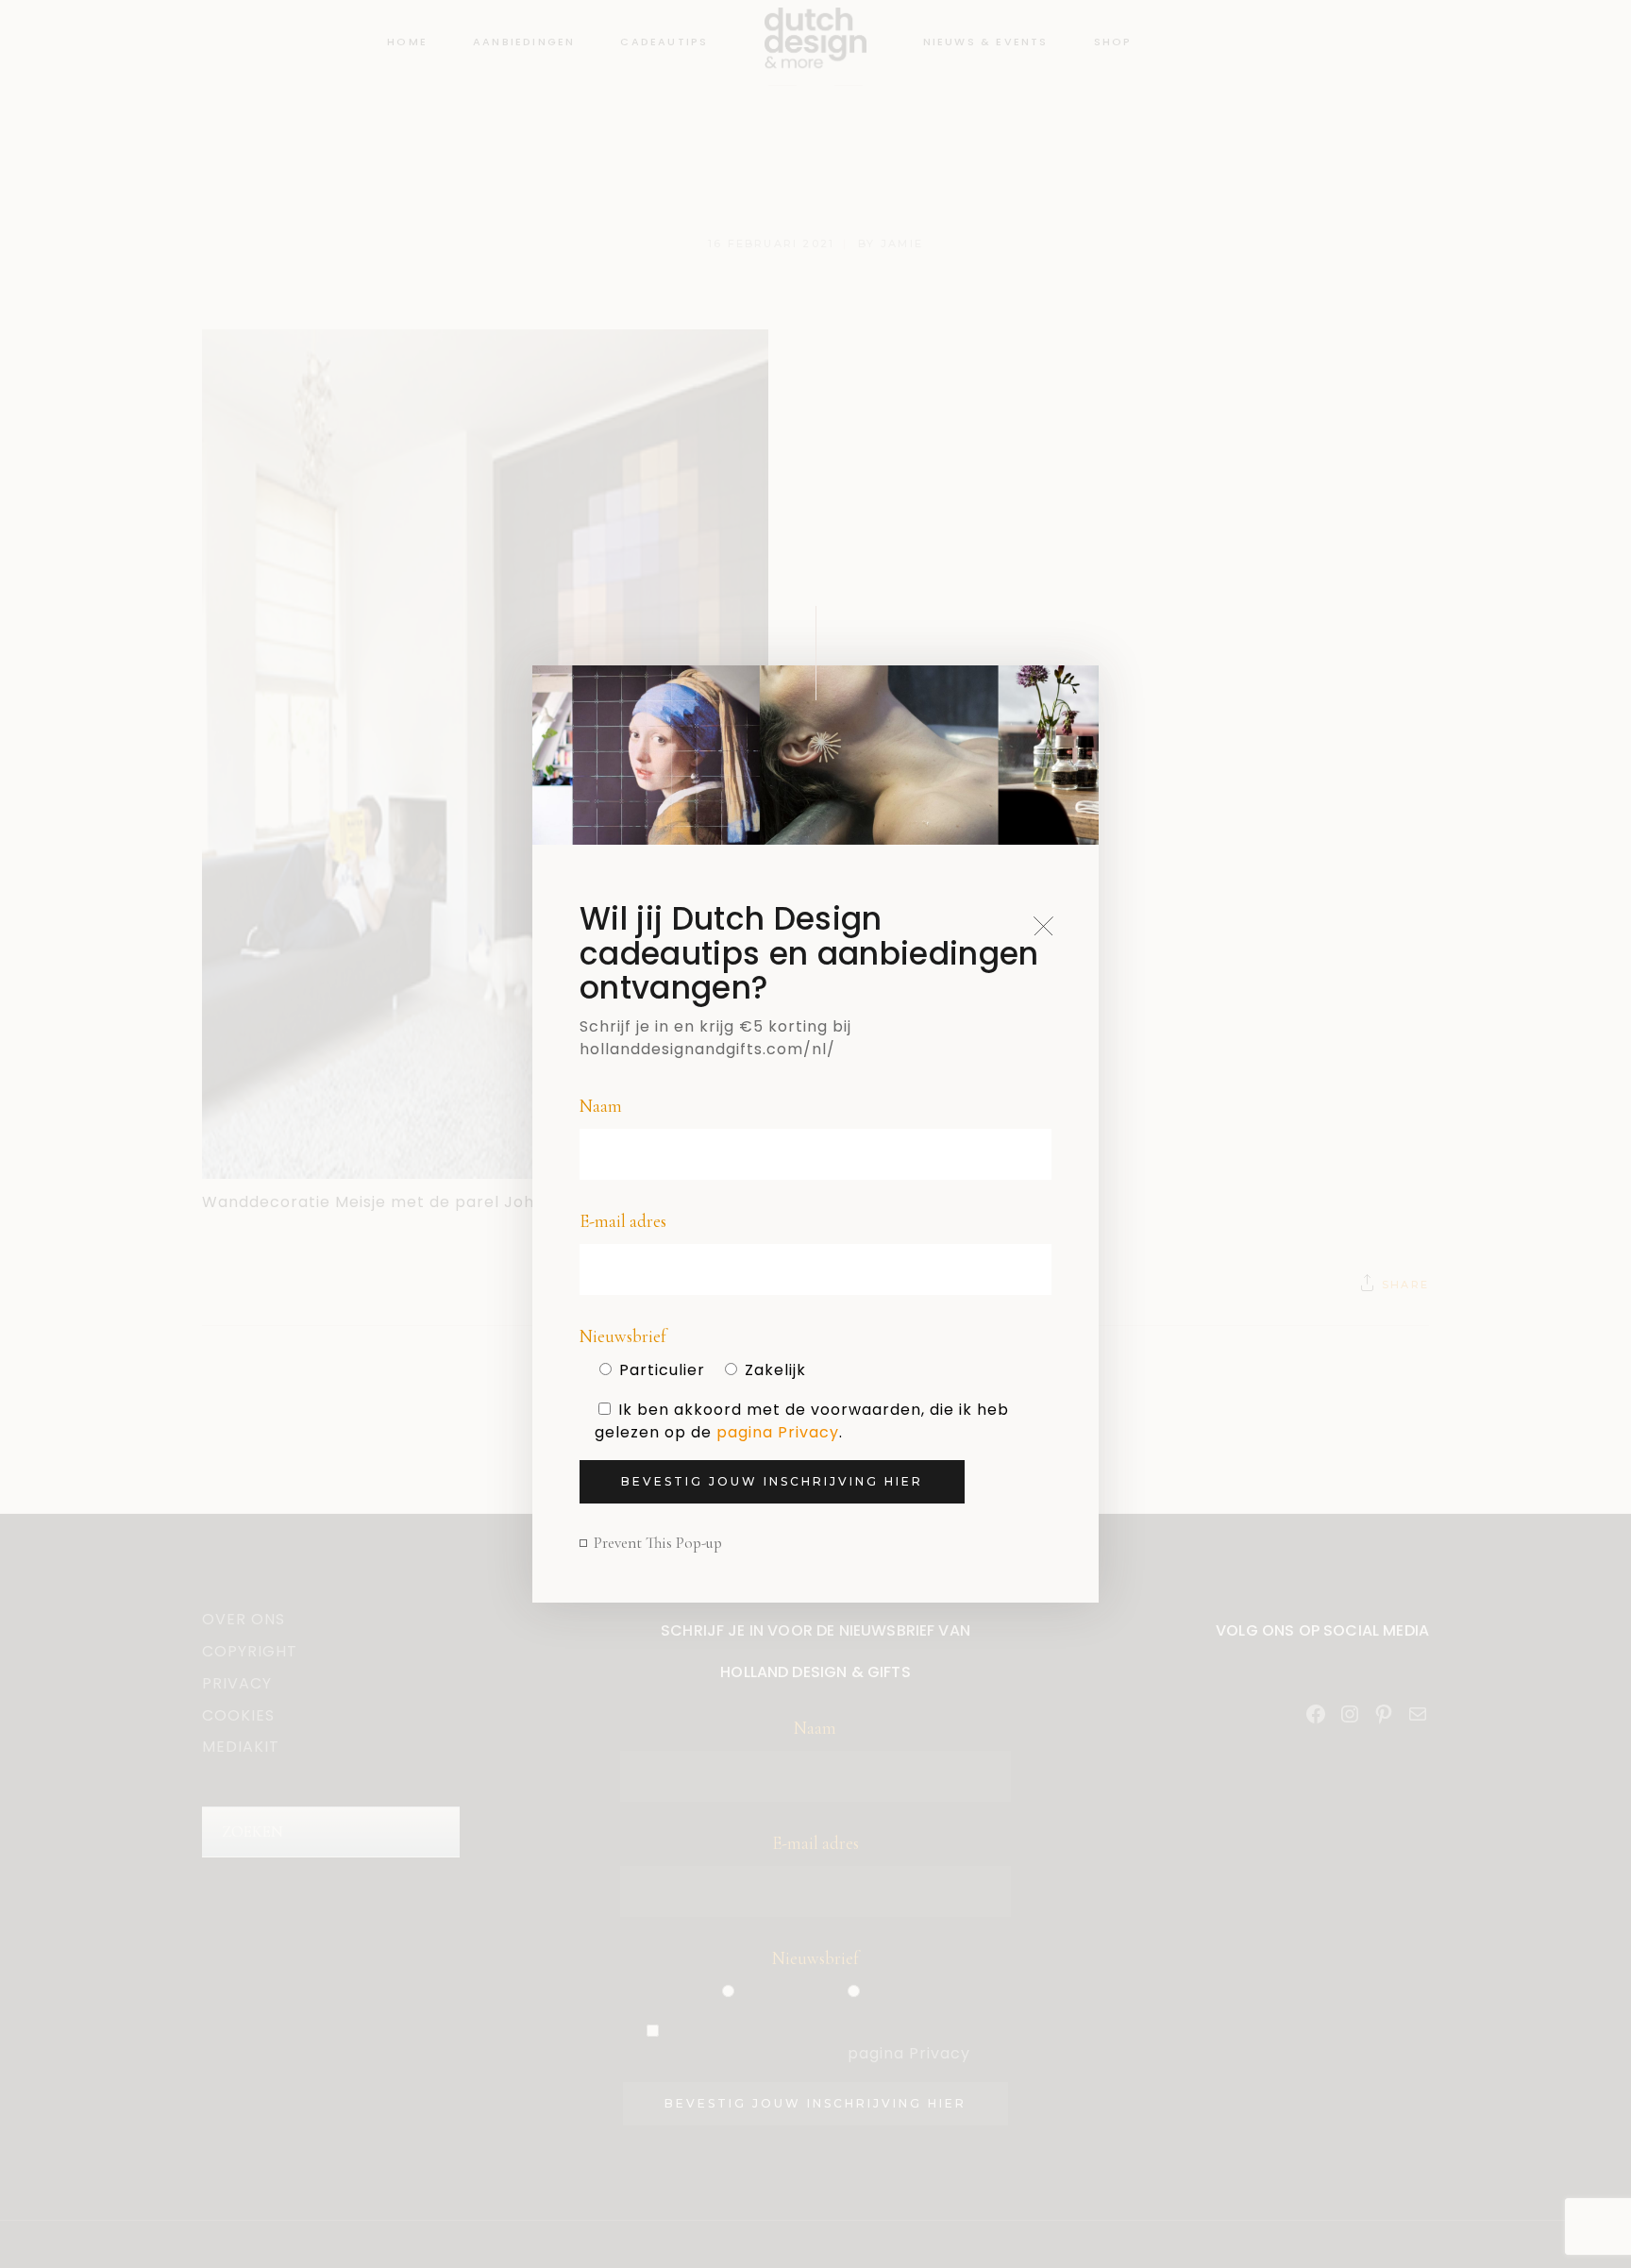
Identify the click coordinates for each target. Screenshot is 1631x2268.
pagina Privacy (778, 1432)
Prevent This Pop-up (658, 1543)
